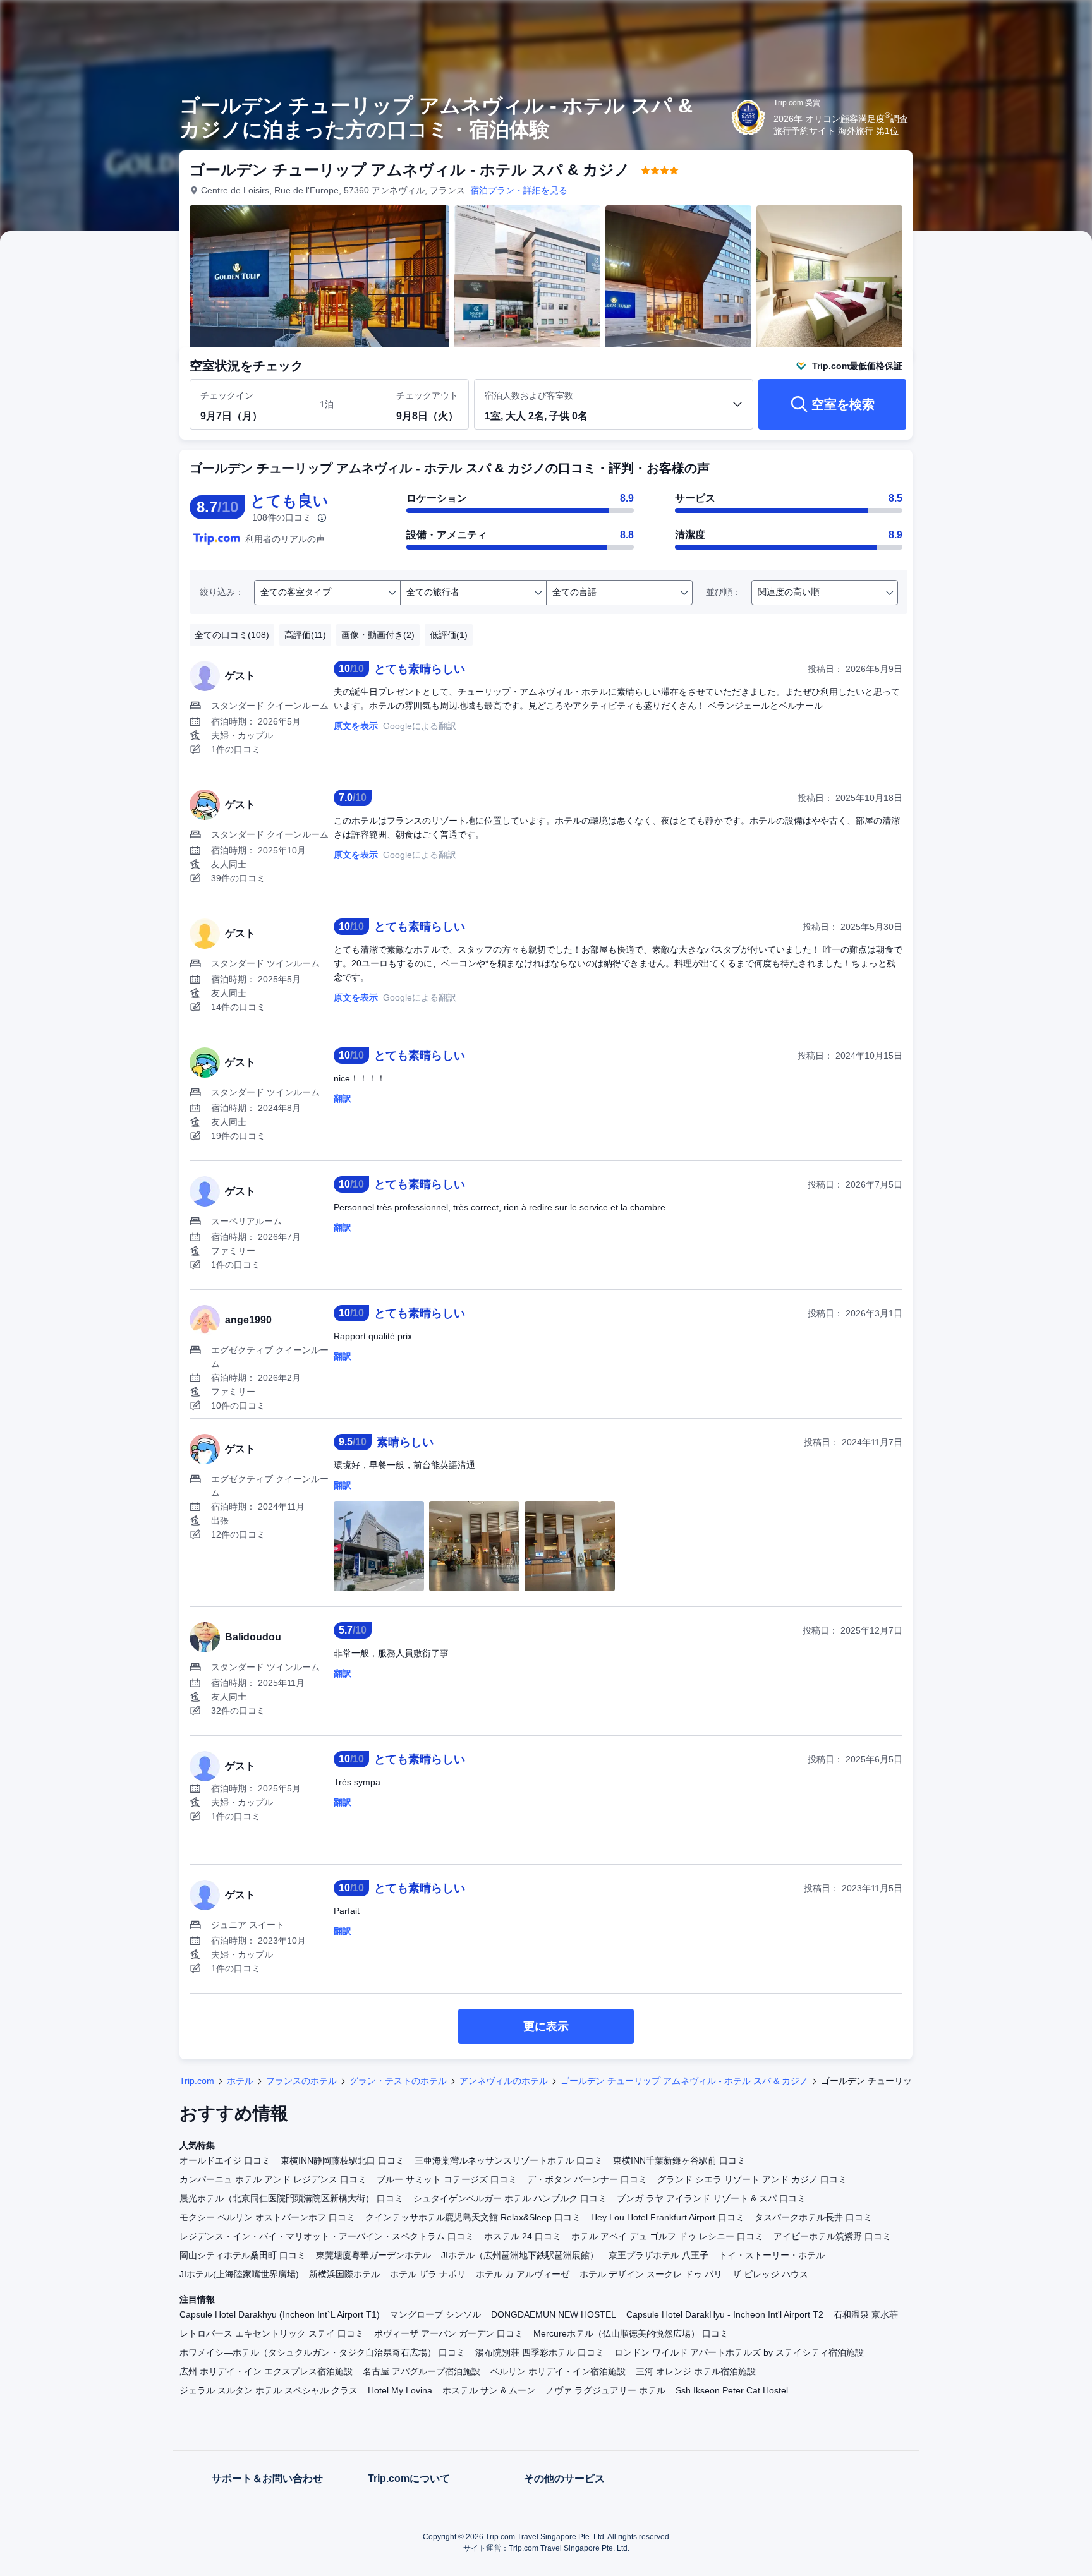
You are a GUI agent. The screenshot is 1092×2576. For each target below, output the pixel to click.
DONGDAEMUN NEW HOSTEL (554, 2314)
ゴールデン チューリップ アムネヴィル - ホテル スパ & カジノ (684, 2081)
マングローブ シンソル (435, 2314)
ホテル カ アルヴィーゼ (523, 2274)
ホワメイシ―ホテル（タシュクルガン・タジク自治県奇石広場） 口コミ (322, 2352)
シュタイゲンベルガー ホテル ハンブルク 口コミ (510, 2198)
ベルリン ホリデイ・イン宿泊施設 (558, 2371)
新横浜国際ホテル (344, 2274)
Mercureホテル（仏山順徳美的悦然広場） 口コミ (631, 2333)
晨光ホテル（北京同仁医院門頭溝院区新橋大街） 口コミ (291, 2198)
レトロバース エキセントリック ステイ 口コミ (272, 2333)
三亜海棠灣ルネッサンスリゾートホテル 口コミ (509, 2160)
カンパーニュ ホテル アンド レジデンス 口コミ (273, 2179)
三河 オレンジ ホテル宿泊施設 (696, 2371)
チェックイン (227, 395)
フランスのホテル (301, 2081)
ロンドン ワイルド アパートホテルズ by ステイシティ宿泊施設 (739, 2352)
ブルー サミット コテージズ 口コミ (447, 2179)
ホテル (240, 2081)
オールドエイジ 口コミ (225, 2160)
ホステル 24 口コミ (523, 2236)
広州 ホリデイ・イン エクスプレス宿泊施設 (266, 2371)
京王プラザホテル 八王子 (658, 2255)
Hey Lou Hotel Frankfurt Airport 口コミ (668, 2217)
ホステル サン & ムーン (489, 2390)
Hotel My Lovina (400, 2390)
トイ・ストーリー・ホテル (772, 2255)
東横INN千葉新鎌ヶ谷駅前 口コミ (679, 2160)
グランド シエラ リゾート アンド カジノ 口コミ (752, 2179)
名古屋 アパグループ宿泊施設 (422, 2371)
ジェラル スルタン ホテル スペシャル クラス (269, 2390)
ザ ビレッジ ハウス (770, 2274)
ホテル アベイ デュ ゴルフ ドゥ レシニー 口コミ (667, 2236)
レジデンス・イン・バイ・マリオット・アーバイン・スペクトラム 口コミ (327, 2236)
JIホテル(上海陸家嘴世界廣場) (239, 2274)
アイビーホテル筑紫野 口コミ (832, 2236)
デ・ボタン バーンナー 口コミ (587, 2179)
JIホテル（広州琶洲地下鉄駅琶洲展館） (520, 2255)
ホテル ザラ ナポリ (428, 2274)
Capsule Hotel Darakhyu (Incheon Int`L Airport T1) (280, 2314)
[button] (1007, 21)
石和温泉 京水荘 (866, 2314)
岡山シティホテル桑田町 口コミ (243, 2255)
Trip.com (197, 2081)
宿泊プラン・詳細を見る (519, 190)
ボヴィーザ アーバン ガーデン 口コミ (449, 2333)
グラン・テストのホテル (398, 2081)
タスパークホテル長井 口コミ (813, 2217)
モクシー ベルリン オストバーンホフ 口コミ (267, 2217)
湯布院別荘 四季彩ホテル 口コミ (540, 2352)
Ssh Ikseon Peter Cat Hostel (732, 2390)
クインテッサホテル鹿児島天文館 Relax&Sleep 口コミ (473, 2217)
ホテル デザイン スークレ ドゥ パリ (651, 2274)
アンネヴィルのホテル (504, 2081)
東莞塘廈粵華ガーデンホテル (373, 2255)
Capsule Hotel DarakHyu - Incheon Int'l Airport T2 (725, 2314)
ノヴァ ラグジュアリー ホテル (605, 2390)
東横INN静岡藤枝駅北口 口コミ (343, 2160)
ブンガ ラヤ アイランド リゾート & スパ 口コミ (711, 2198)
